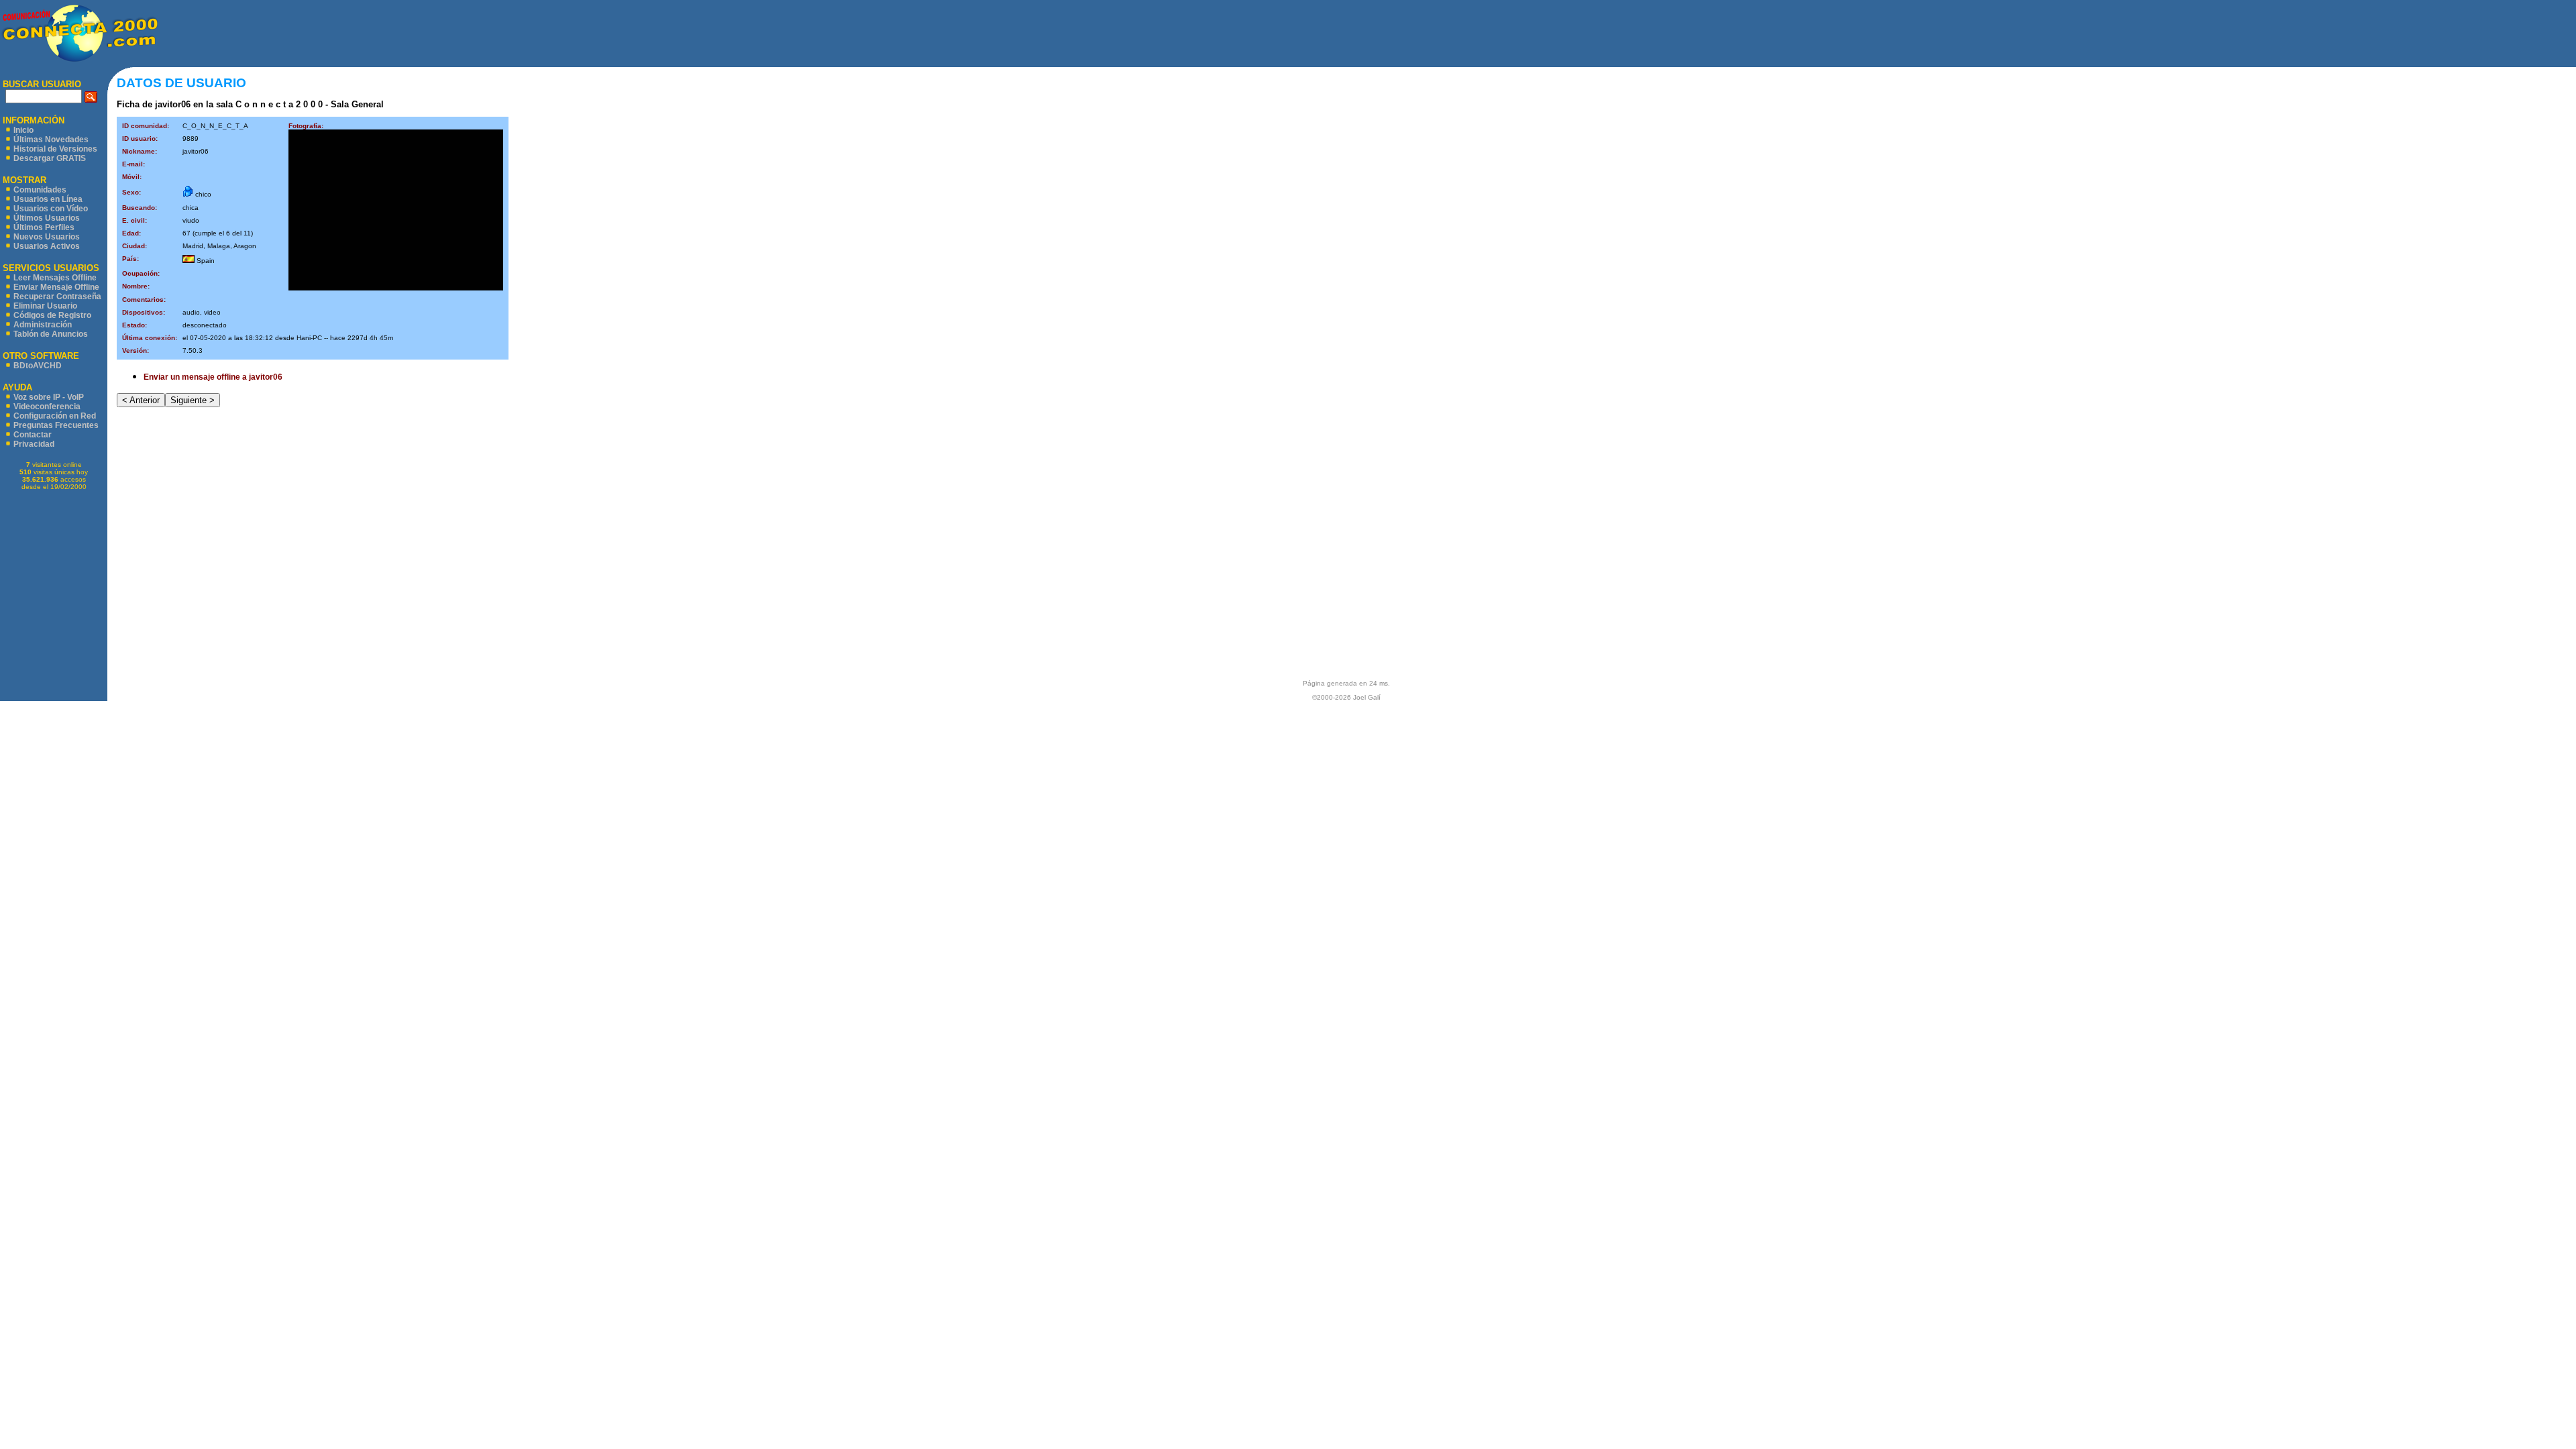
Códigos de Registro (52, 315)
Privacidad (34, 444)
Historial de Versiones (55, 149)
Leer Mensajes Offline (55, 278)
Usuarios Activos (47, 246)
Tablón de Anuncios (51, 334)
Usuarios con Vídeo (51, 209)
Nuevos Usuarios (47, 237)
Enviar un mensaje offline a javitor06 (213, 377)
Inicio (23, 130)
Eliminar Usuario (45, 306)
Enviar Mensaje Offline (56, 287)
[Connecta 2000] (79, 61)
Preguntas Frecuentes (56, 425)
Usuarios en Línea (48, 199)
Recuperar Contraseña (57, 297)
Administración (43, 325)
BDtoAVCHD (38, 366)
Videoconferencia (47, 407)
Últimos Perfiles (44, 227)
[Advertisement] (1367, 34)
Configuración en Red (55, 416)
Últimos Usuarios (47, 218)
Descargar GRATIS (50, 158)
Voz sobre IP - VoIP (49, 397)
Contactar (33, 435)
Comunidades (40, 190)
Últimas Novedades (51, 140)
